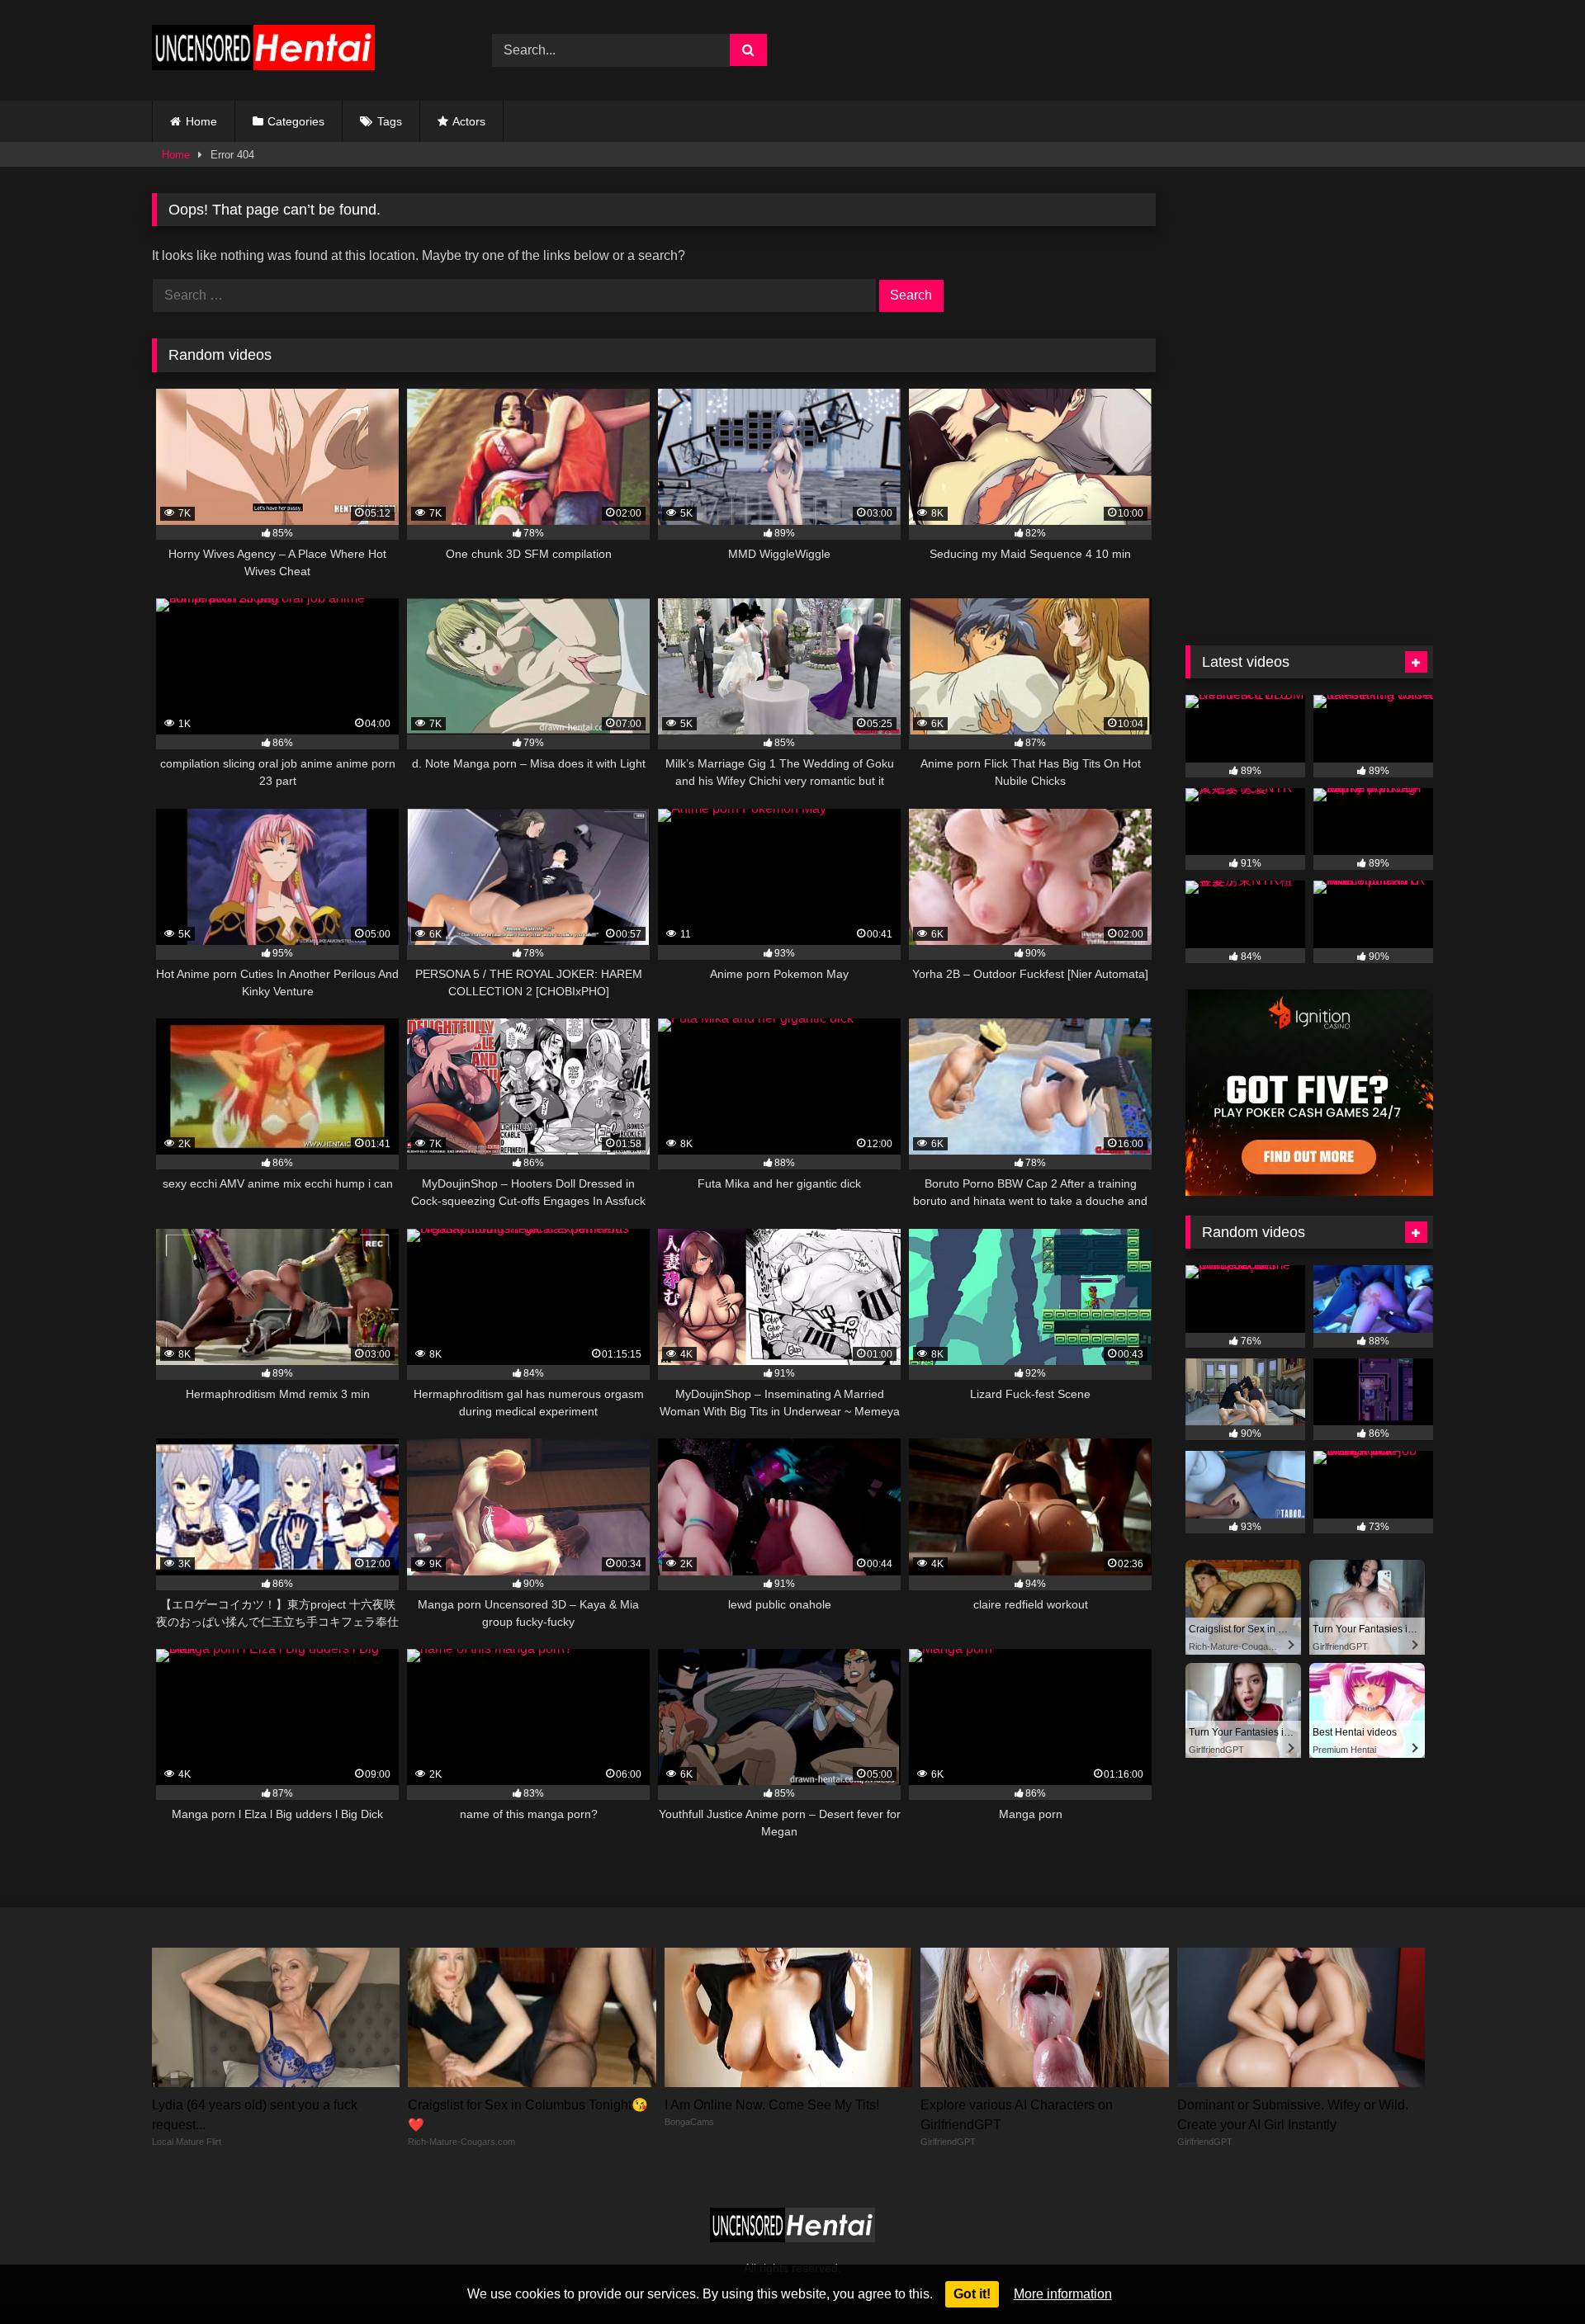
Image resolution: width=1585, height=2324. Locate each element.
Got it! (972, 2294)
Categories (296, 121)
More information (1063, 2294)
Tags (390, 121)
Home (201, 121)
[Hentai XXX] (263, 51)
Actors (469, 121)
